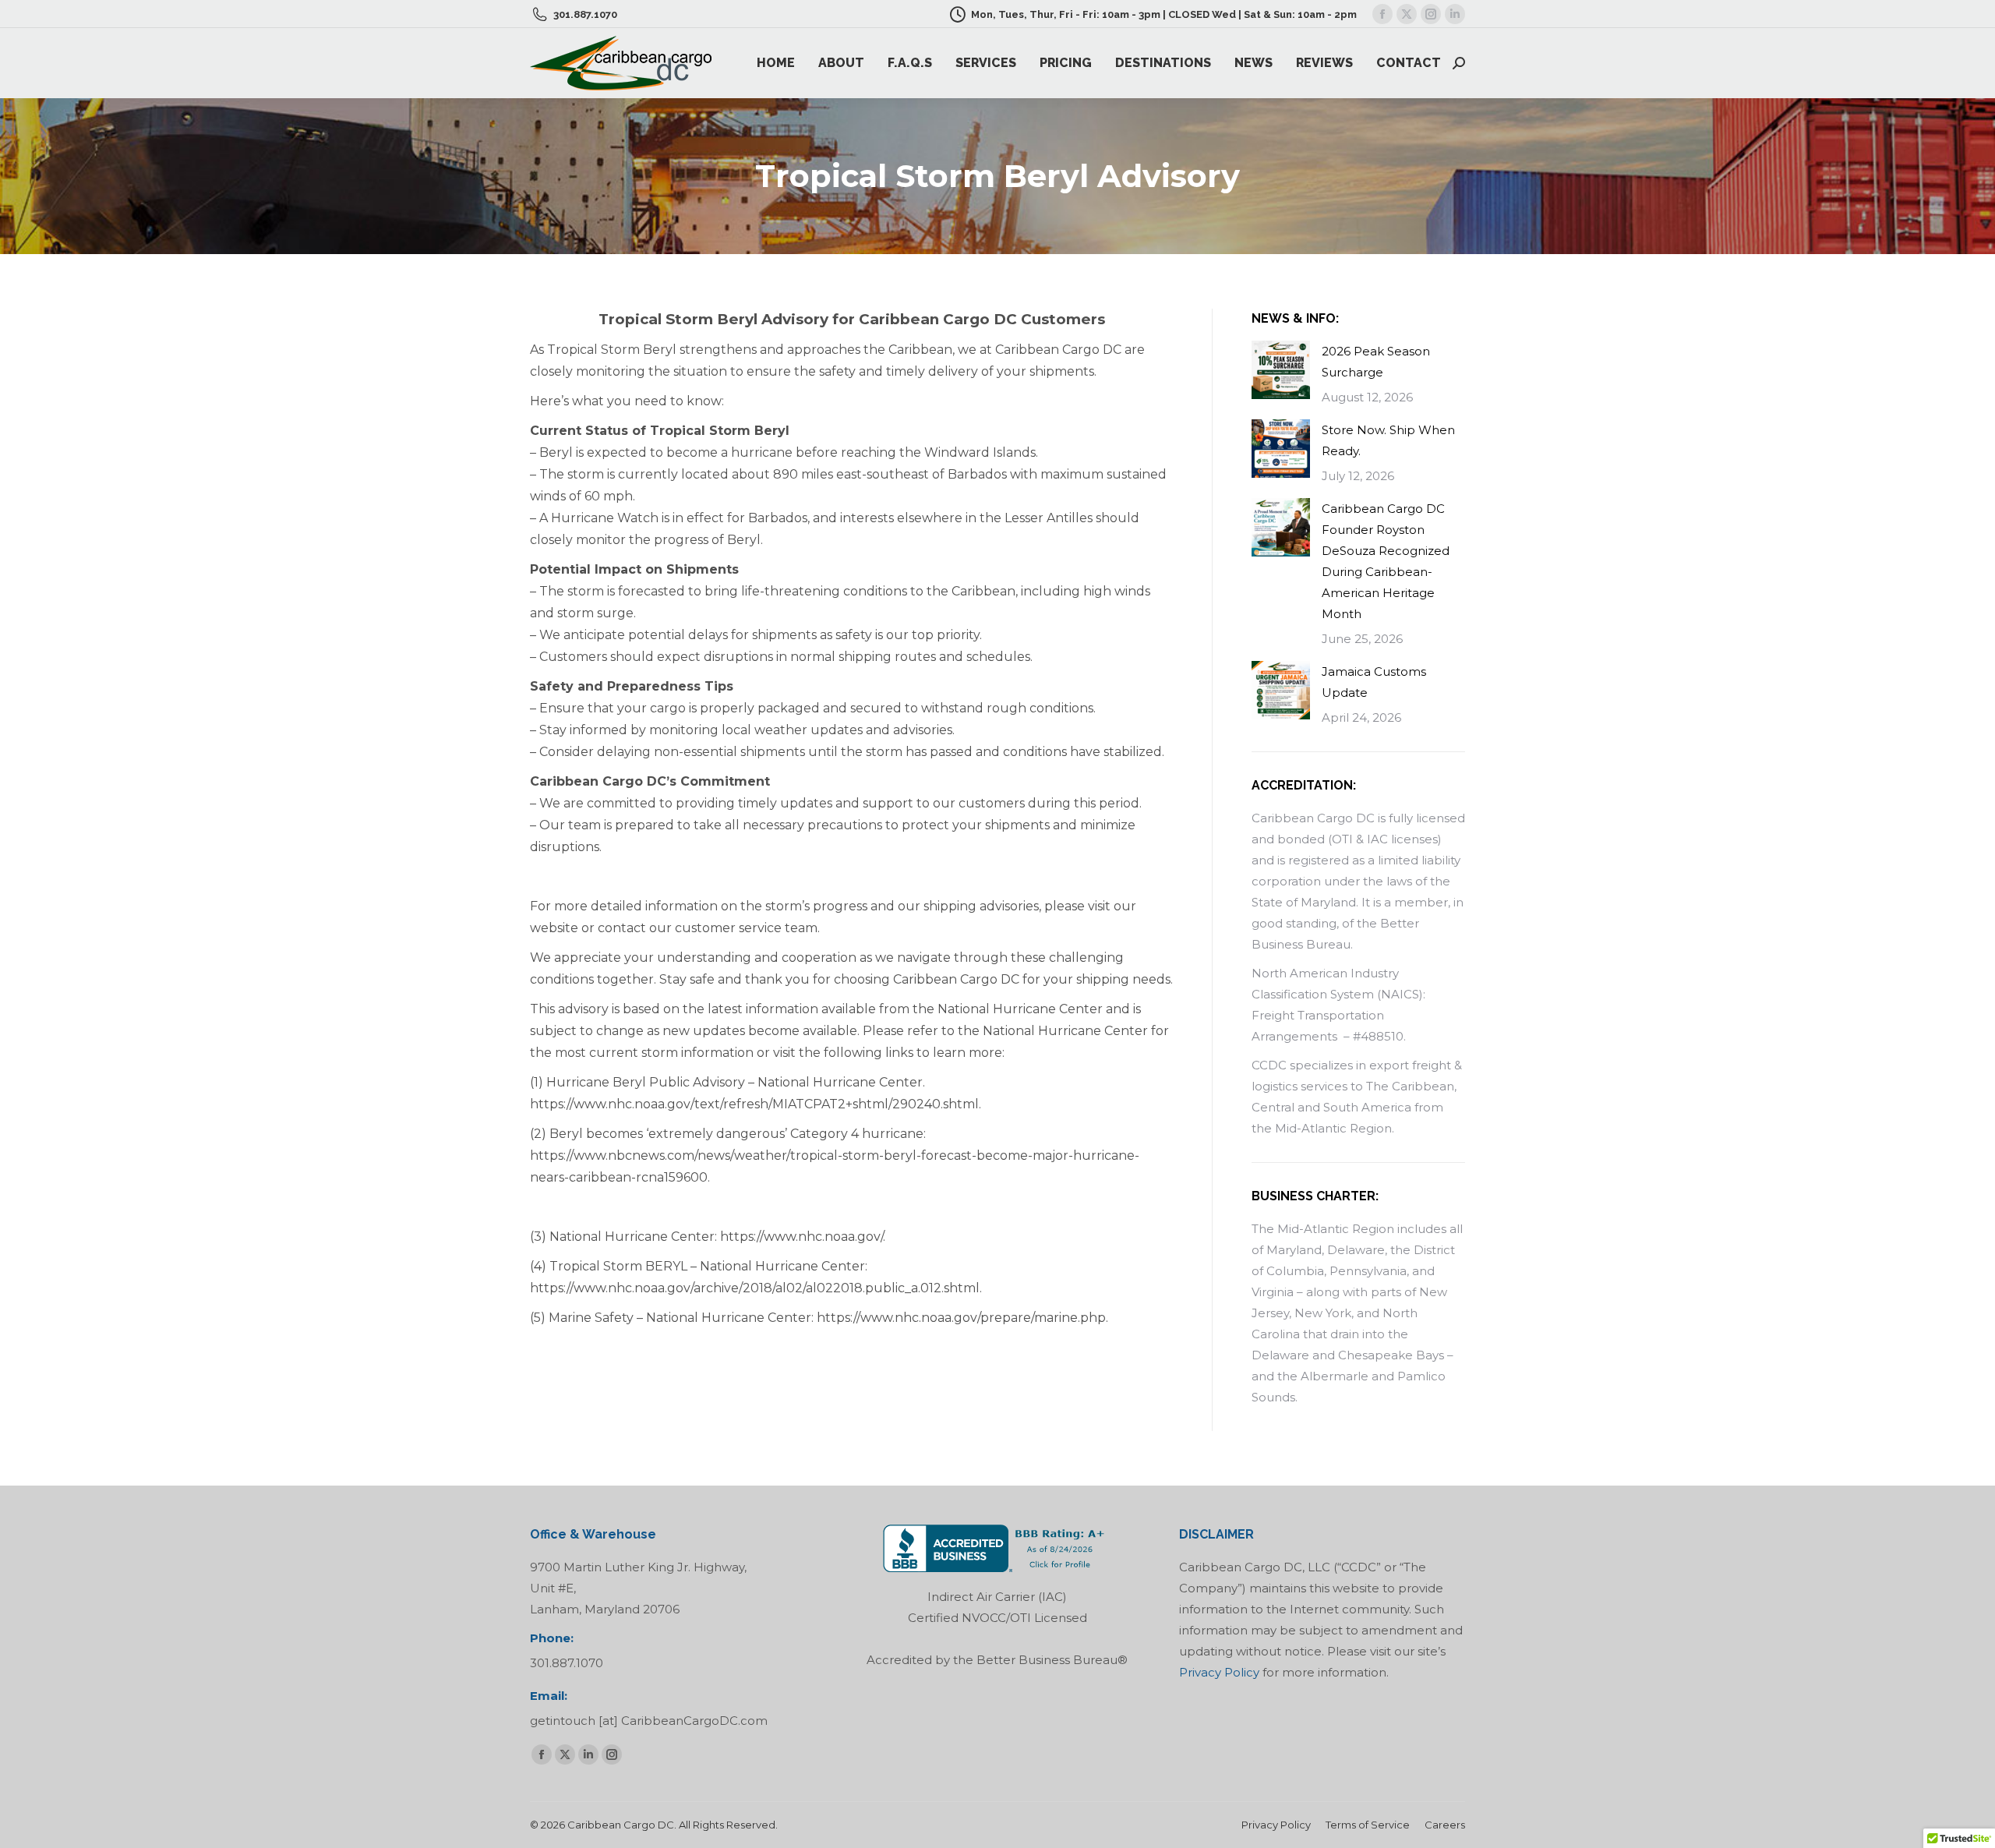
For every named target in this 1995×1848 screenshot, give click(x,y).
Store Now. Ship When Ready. (1388, 440)
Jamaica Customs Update (1374, 682)
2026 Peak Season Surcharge (1376, 362)
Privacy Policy (1219, 1672)
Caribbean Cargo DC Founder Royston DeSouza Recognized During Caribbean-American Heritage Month (1386, 561)
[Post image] (1281, 370)
